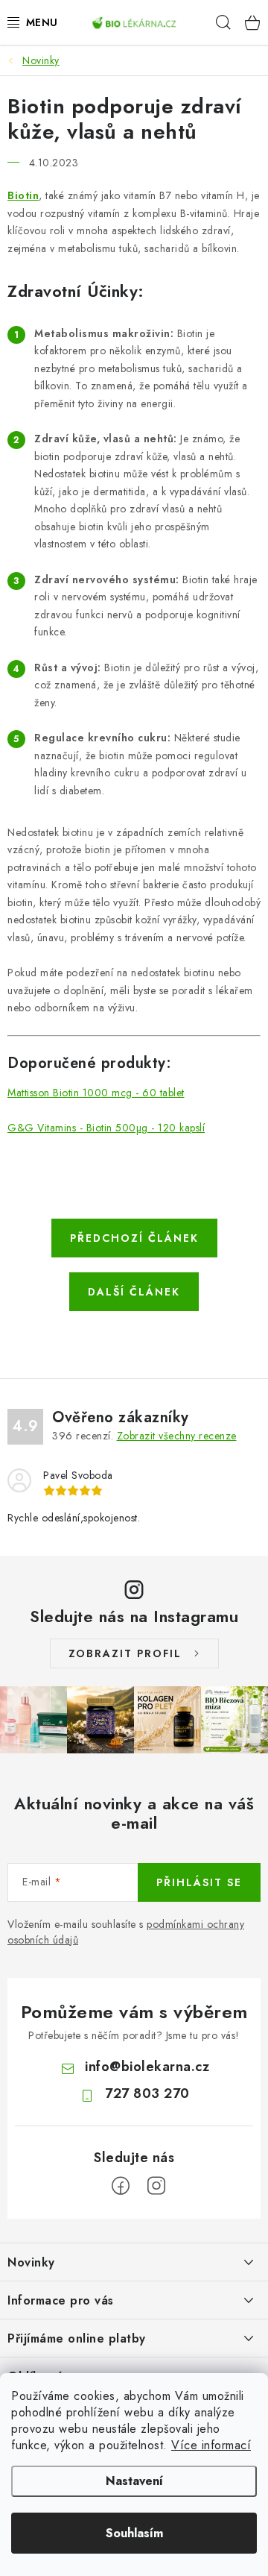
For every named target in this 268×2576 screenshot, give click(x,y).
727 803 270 (147, 2093)
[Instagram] (156, 2186)
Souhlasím (134, 2533)
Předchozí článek (134, 1238)
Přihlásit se (199, 1882)
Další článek (134, 1292)
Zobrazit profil (125, 1653)
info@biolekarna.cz (147, 2067)
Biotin (23, 195)
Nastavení (134, 2481)
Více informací (211, 2445)
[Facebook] (121, 2186)
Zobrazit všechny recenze (177, 1436)
